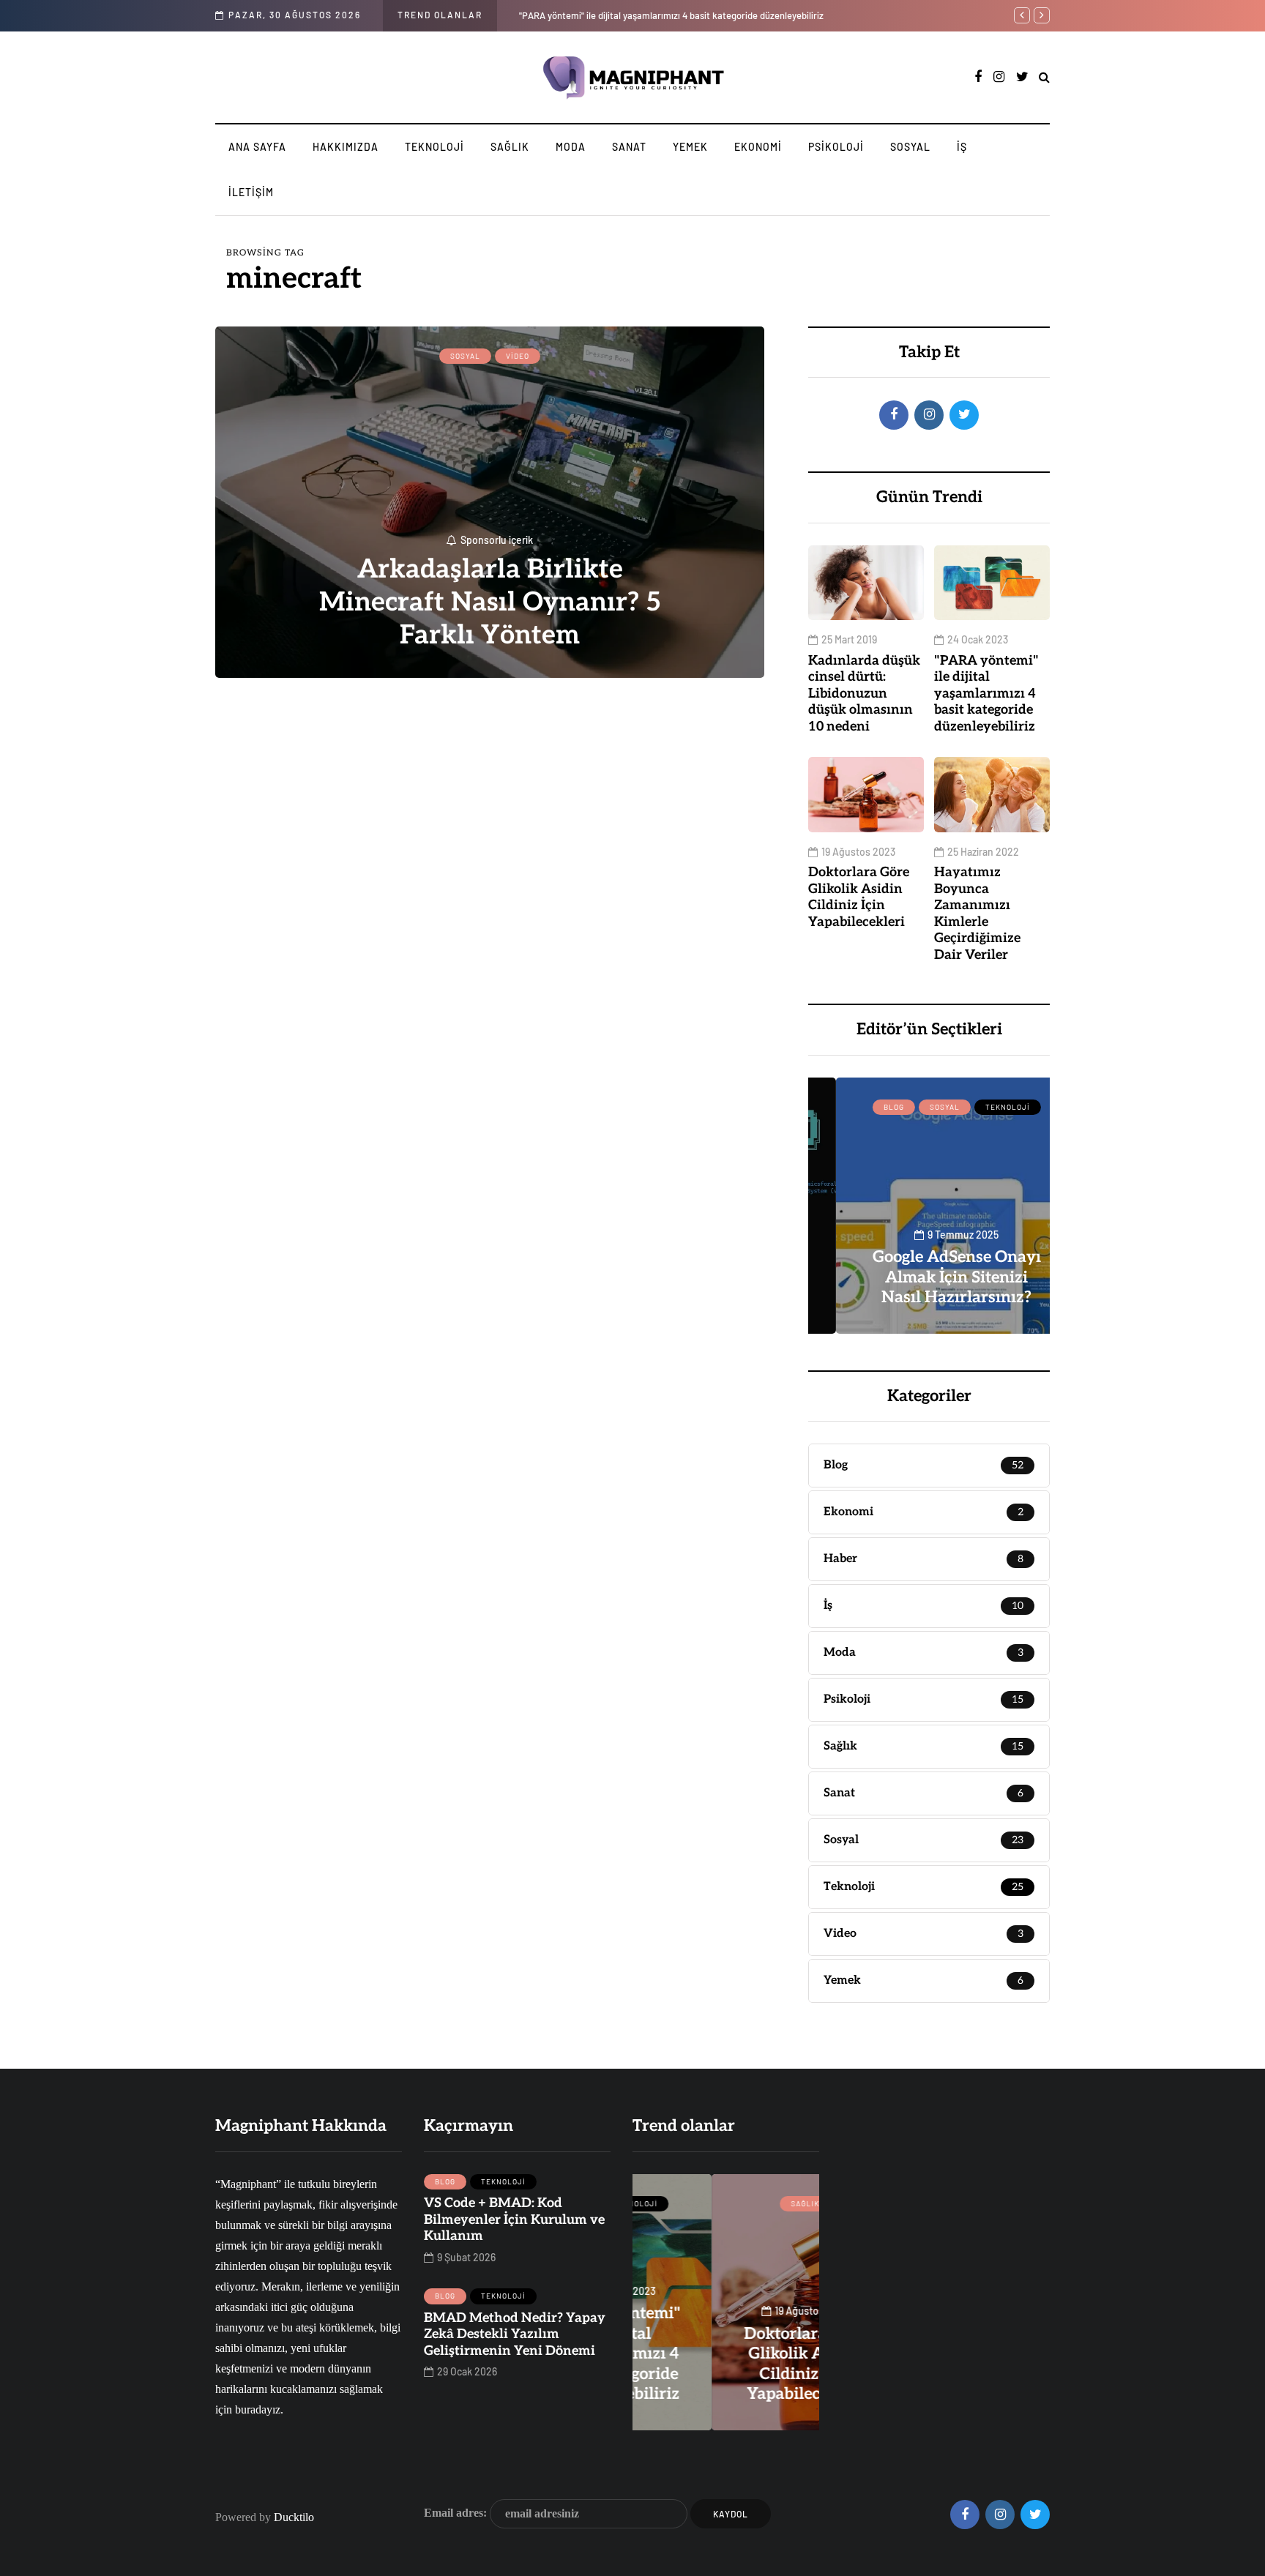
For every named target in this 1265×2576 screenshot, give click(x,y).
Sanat (629, 147)
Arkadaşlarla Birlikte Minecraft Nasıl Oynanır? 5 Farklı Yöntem (490, 602)
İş (962, 147)
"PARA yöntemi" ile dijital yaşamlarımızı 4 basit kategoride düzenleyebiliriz (986, 694)
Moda (571, 147)
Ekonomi (758, 147)
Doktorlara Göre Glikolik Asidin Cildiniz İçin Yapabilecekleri (668, 15)
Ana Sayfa (257, 147)
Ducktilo (294, 2517)
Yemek (690, 147)
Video (518, 356)
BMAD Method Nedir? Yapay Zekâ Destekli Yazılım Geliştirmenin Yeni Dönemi (515, 2334)
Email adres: (457, 2512)
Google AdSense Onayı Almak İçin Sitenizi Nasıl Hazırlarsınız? (929, 1277)
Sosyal (910, 147)
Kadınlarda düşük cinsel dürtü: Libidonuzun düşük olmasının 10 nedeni (864, 694)
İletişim (251, 192)
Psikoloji (836, 147)
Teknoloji (434, 147)
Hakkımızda (346, 147)
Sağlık (510, 147)
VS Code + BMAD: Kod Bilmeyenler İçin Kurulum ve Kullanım (514, 2220)
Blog (866, 1107)
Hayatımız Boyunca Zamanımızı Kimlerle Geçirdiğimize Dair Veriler (977, 914)
